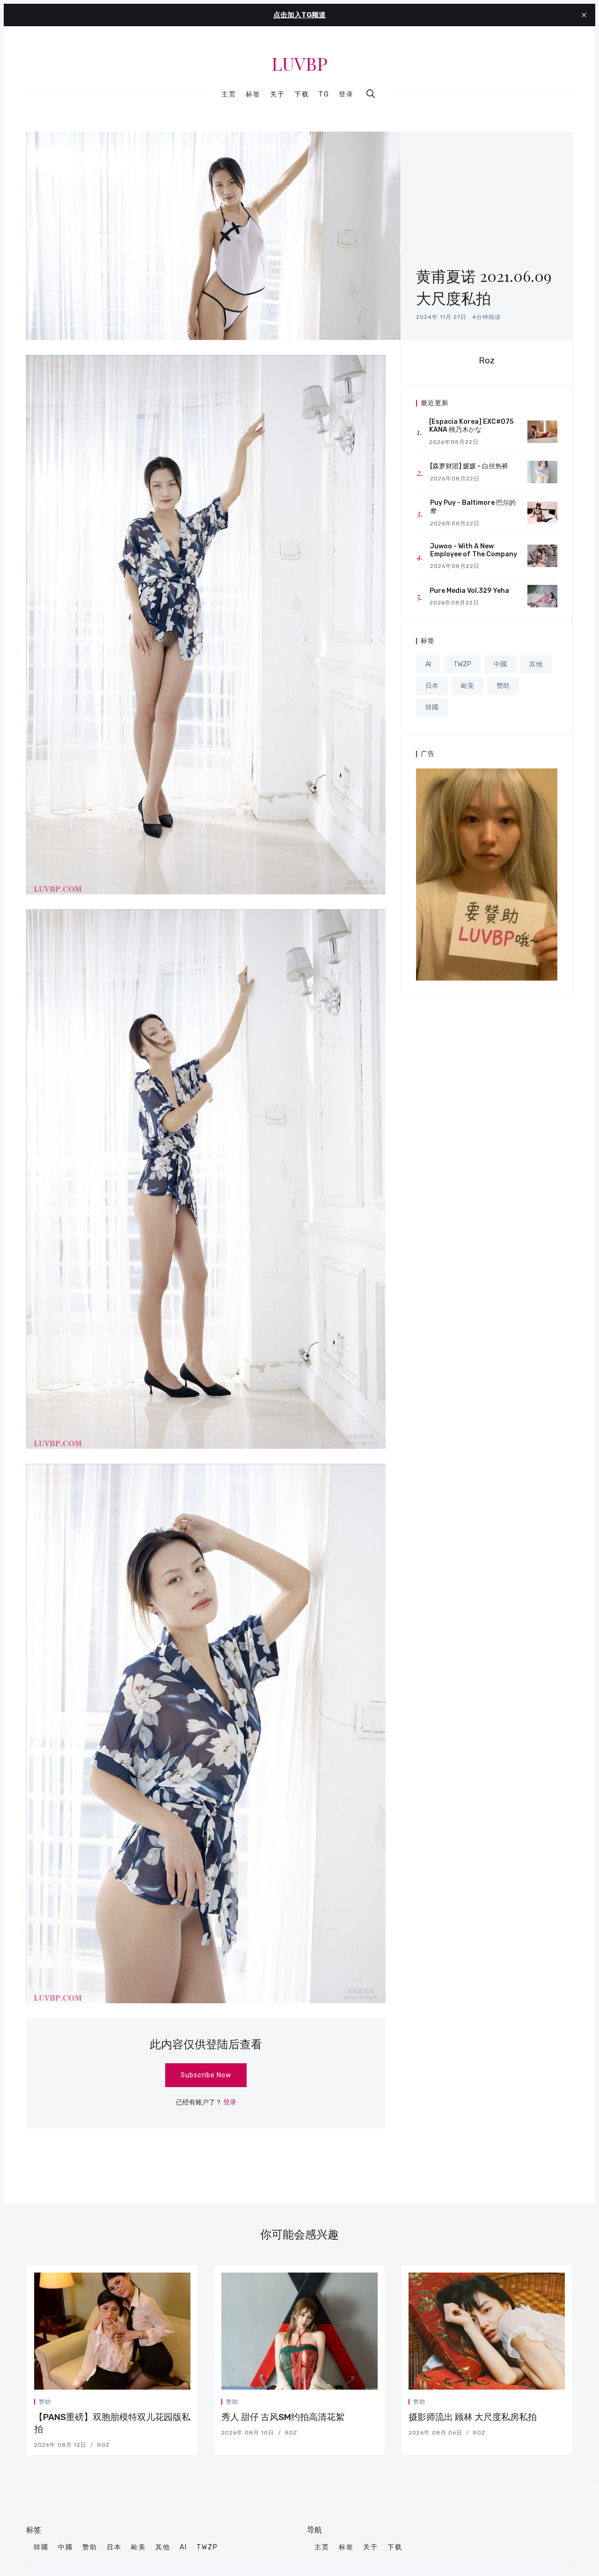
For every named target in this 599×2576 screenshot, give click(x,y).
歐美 (468, 686)
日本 (432, 686)
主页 (229, 95)
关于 (278, 95)
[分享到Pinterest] (188, 2403)
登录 (346, 94)
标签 (253, 95)
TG (324, 95)
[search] (371, 94)
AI (428, 664)
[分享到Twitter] (155, 2403)
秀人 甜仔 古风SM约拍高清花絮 (283, 2417)
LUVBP (299, 64)
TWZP (462, 664)
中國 (500, 664)
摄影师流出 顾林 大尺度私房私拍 (473, 2417)
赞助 (503, 686)
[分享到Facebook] (166, 2403)
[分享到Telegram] (177, 2403)
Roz (487, 360)
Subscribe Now (206, 2075)
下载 (302, 95)
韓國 (432, 707)
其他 (536, 664)
